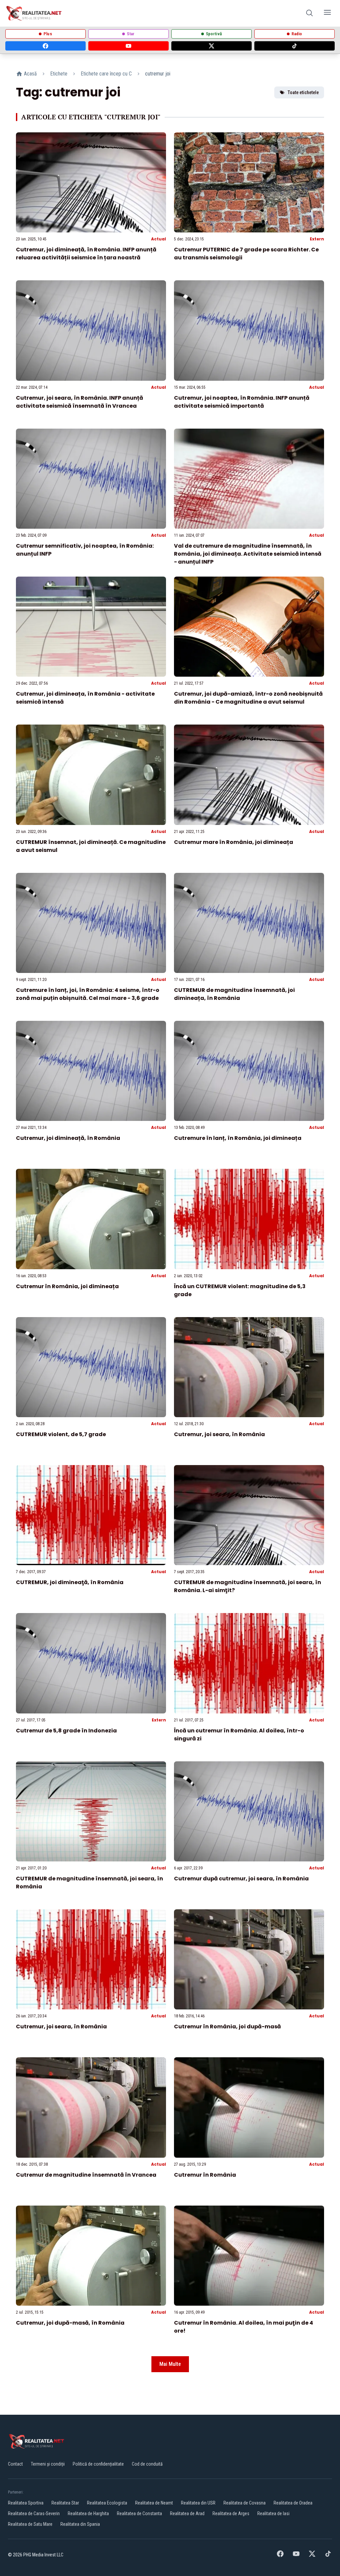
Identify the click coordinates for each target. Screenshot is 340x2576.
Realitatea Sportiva (26, 2503)
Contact (15, 2464)
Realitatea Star (65, 2503)
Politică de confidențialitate (98, 2464)
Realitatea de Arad (187, 2513)
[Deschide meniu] (327, 13)
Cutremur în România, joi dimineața (67, 1286)
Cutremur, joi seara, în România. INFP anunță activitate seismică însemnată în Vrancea (80, 402)
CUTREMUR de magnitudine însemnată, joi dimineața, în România (234, 994)
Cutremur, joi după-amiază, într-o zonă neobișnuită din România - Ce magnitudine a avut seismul (248, 698)
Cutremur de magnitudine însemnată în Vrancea (86, 2175)
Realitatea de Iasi (273, 2513)
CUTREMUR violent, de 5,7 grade (61, 1434)
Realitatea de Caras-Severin (34, 2513)
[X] (212, 46)
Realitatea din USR (198, 2503)
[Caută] (309, 13)
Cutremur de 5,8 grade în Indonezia (66, 1731)
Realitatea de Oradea (293, 2503)
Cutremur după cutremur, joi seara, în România (241, 1879)
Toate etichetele (303, 92)
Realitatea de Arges (231, 2513)
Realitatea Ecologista (107, 2503)
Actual (159, 239)
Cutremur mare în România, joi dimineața (234, 842)
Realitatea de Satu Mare (30, 2524)
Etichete (59, 74)
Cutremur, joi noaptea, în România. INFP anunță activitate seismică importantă (242, 402)
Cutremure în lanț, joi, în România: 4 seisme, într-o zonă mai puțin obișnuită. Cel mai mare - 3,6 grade (88, 994)
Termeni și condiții (48, 2464)
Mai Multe (170, 2364)
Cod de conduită (147, 2464)
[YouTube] (128, 46)
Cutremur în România (205, 2175)
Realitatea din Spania (80, 2524)
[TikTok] (295, 46)
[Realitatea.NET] (34, 13)
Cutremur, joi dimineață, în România (68, 1138)
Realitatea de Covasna (245, 2503)
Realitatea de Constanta (139, 2513)
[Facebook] (45, 46)
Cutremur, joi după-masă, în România (70, 2323)
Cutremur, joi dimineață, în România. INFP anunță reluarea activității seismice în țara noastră (86, 254)
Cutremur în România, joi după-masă (227, 2027)
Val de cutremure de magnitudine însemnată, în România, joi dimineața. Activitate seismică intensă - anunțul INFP (248, 554)
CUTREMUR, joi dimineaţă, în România (70, 1582)
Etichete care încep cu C (106, 74)
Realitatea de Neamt (154, 2503)
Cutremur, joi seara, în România (219, 1434)
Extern (317, 239)
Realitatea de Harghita (88, 2513)
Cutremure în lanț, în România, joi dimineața (238, 1138)
